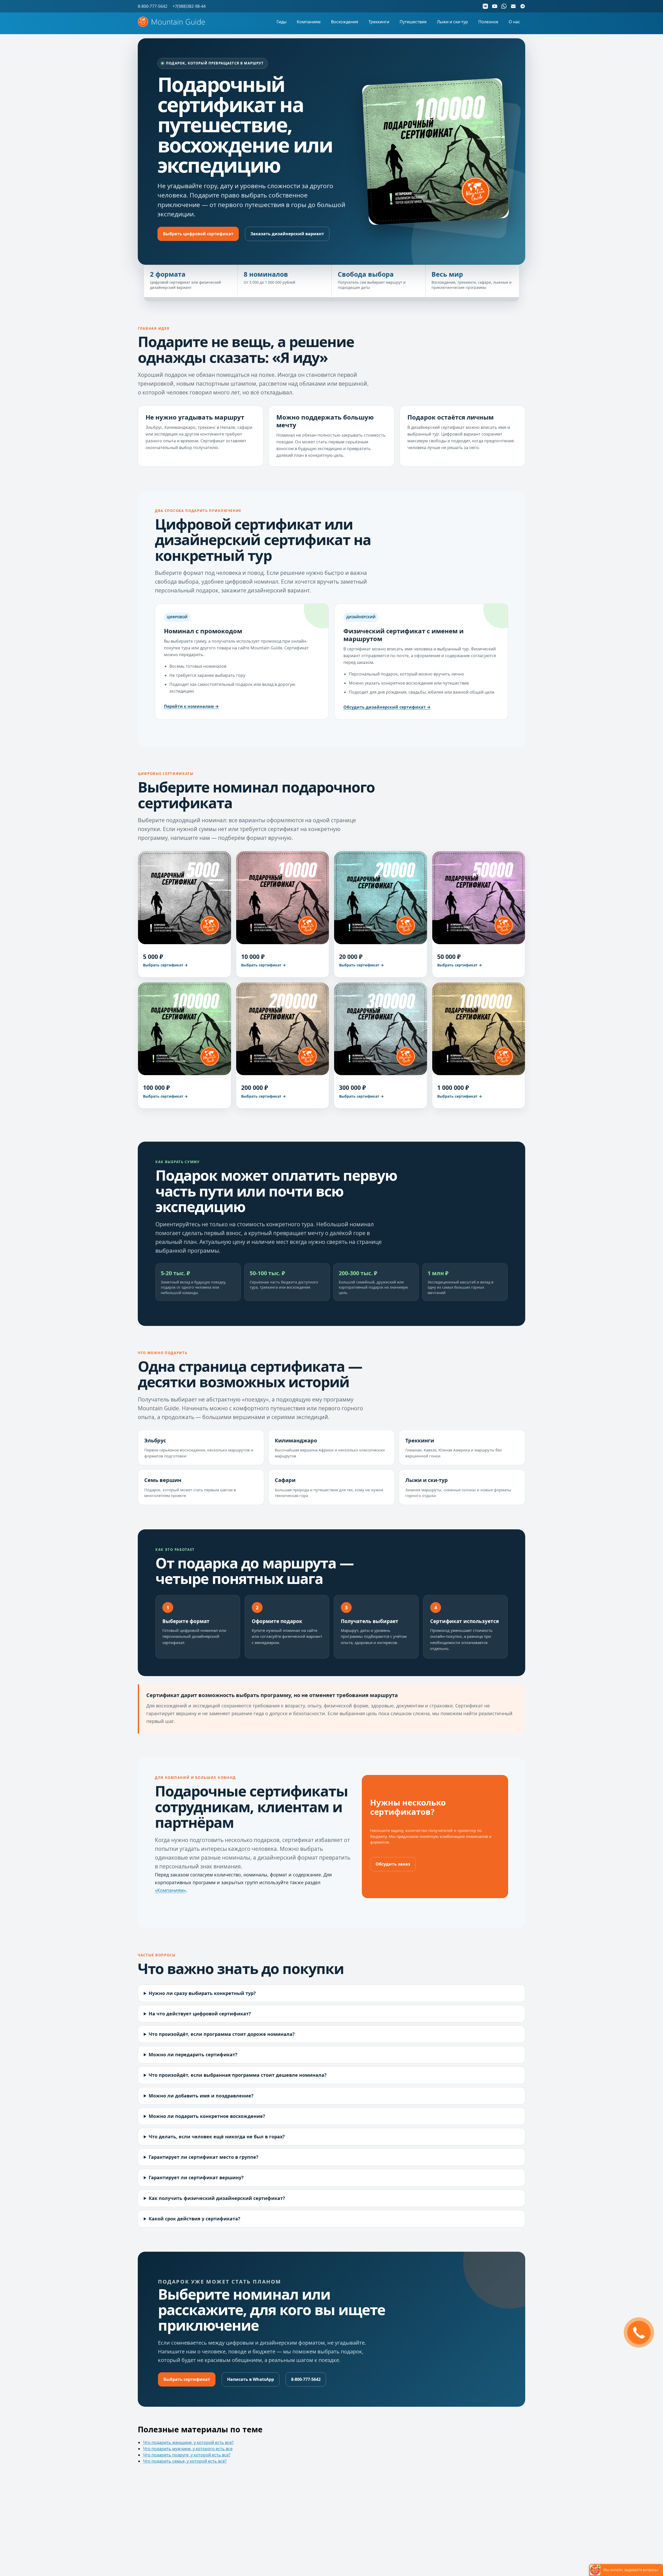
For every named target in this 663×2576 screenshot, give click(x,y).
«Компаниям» (170, 1890)
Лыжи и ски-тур (452, 22)
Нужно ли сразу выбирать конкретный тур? (202, 1993)
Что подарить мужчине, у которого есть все (188, 2449)
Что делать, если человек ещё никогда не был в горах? (217, 2137)
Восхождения (345, 22)
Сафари (285, 1480)
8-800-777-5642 (306, 2379)
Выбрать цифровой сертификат (198, 234)
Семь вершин (163, 1480)
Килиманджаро (296, 1440)
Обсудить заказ (393, 1864)
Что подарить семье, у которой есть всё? (185, 2461)
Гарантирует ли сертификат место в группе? (204, 2157)
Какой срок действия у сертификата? (194, 2219)
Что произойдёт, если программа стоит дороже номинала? (222, 2034)
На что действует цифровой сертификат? (200, 2014)
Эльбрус (155, 1440)
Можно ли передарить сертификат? (193, 2054)
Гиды (282, 22)
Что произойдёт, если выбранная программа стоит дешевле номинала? (238, 2075)
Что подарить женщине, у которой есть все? (188, 2442)
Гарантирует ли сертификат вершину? (196, 2177)
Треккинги (379, 22)
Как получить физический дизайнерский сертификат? (217, 2198)
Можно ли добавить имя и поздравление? (201, 2096)
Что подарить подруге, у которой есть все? (187, 2455)
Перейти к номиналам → (191, 706)
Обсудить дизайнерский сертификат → (387, 707)
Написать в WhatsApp (251, 2379)
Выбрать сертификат (187, 2379)
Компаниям (309, 22)
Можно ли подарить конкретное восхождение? (207, 2116)
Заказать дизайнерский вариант (287, 234)
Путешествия (413, 22)
